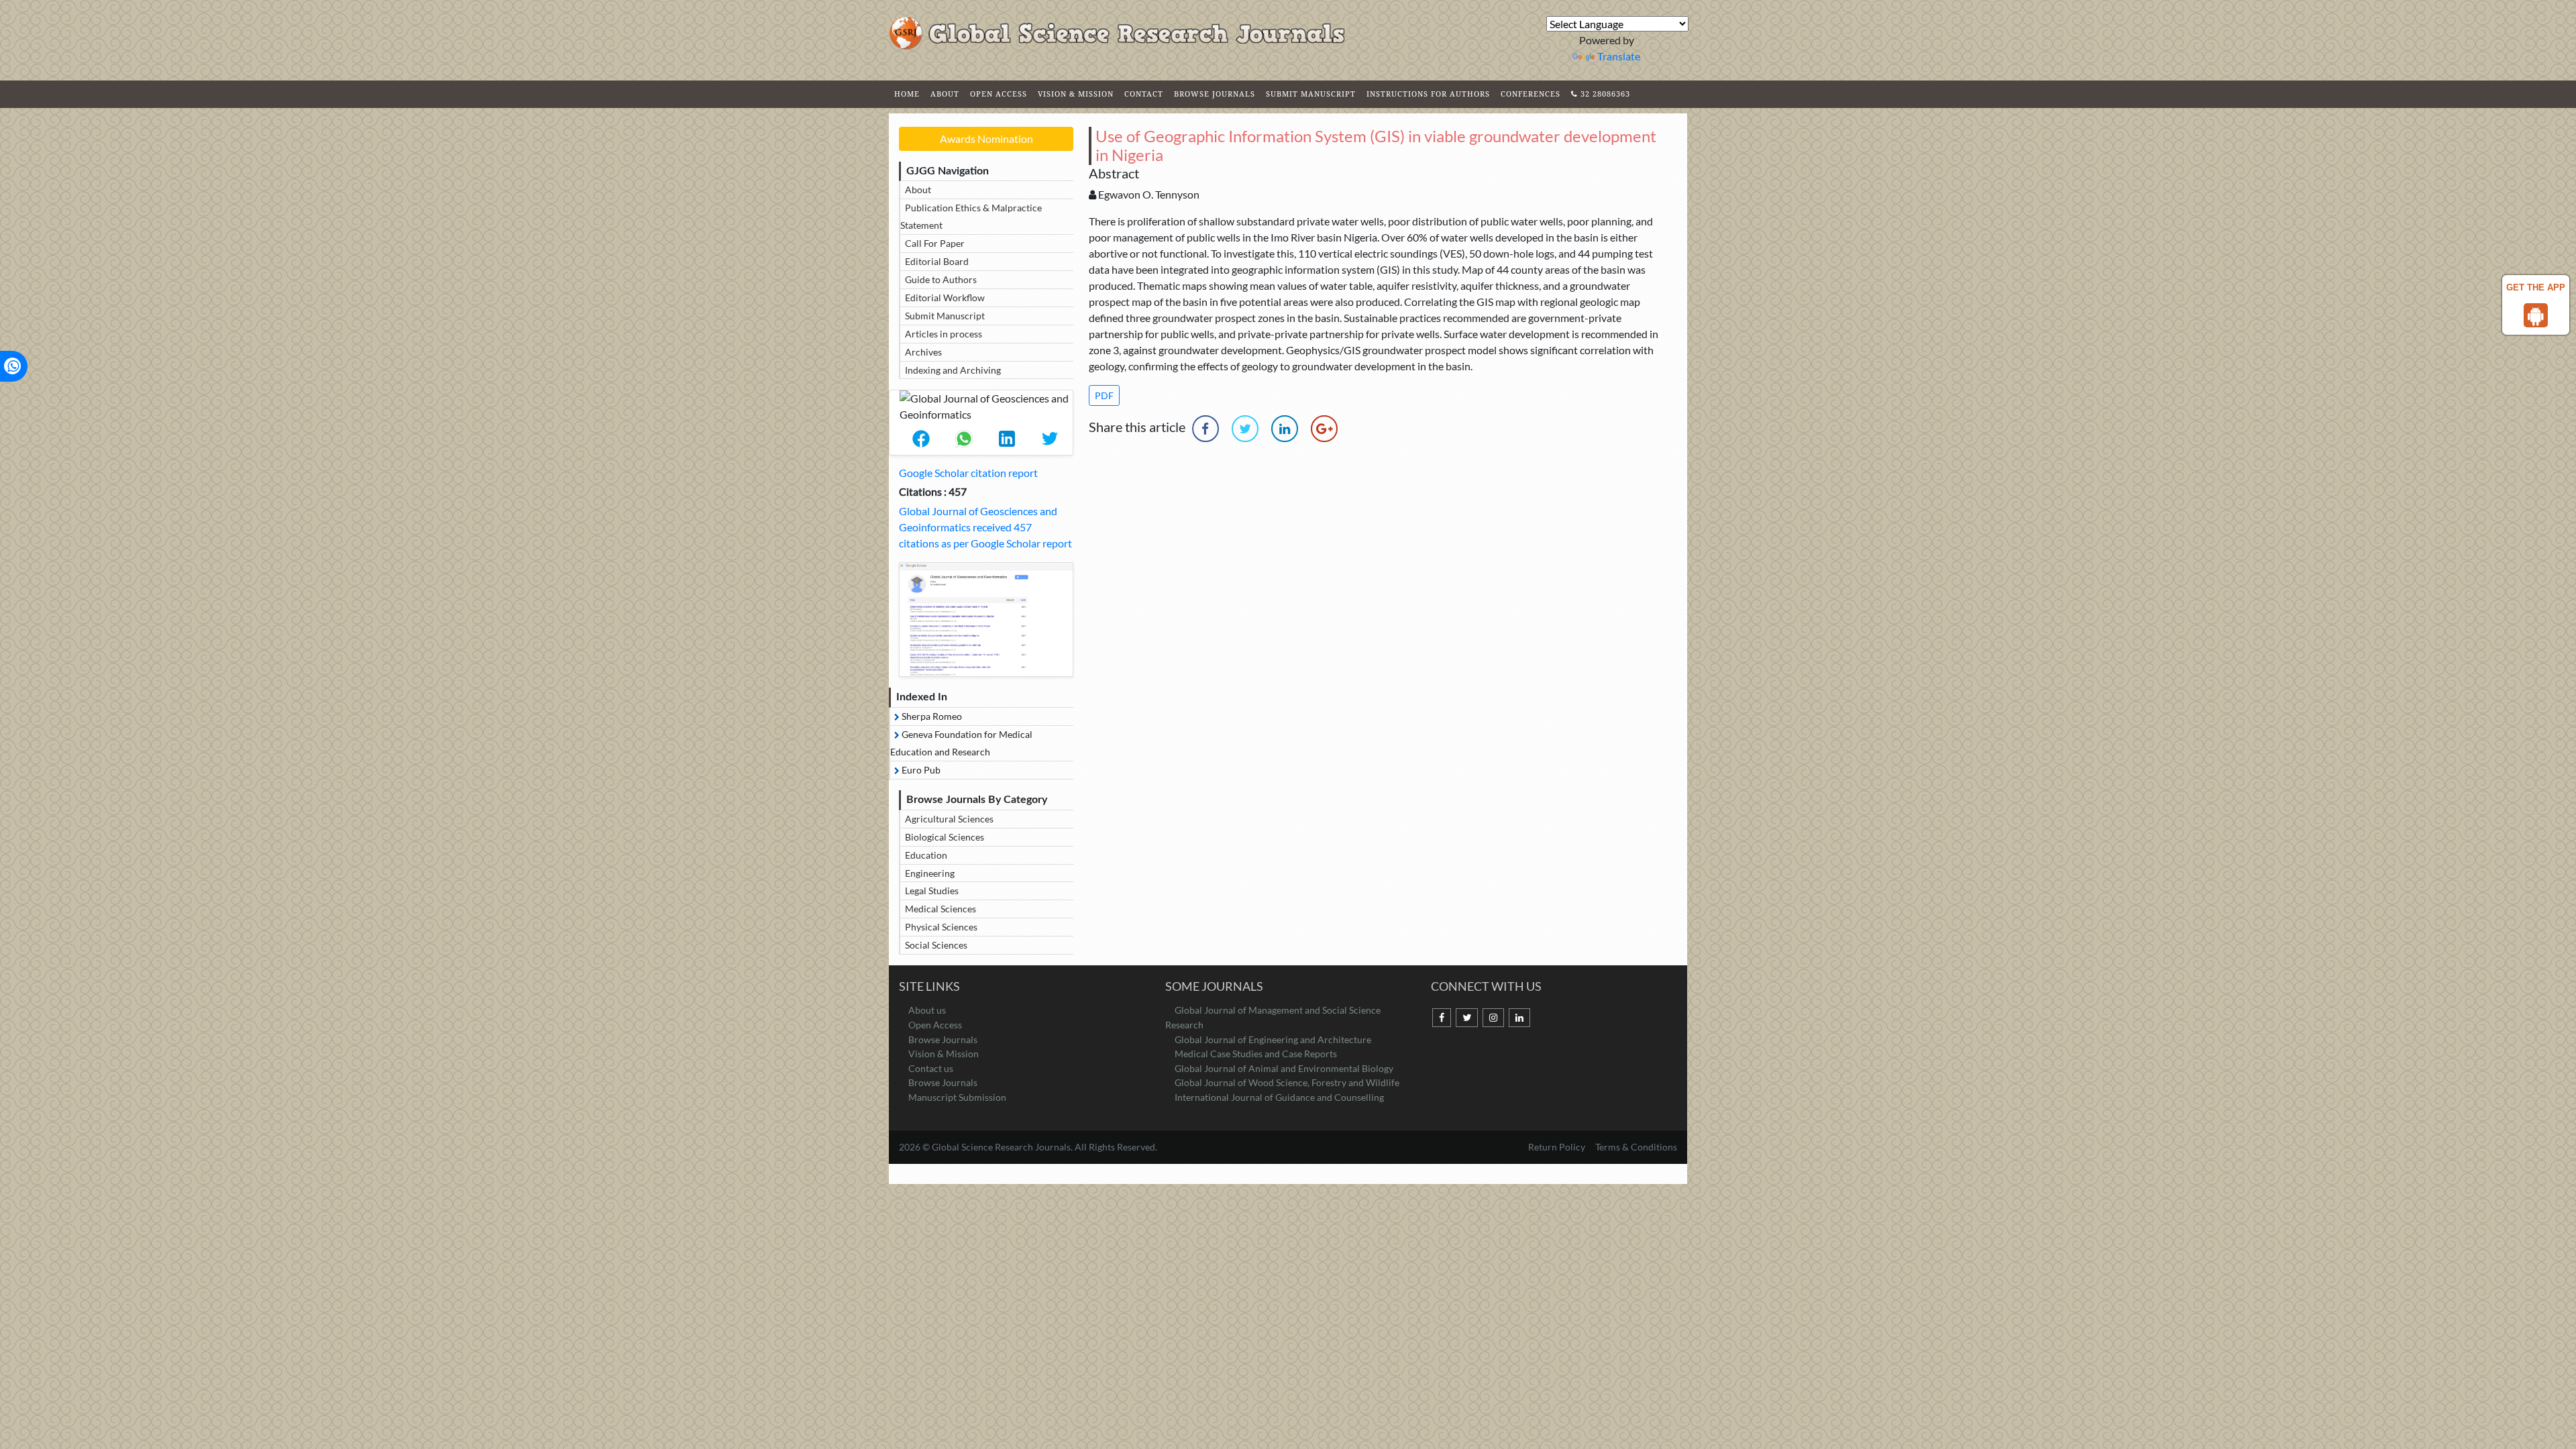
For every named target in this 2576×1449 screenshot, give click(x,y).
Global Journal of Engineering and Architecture (1273, 1039)
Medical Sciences (941, 909)
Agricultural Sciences (949, 819)
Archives (923, 352)
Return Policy (1558, 1147)
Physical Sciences (941, 927)
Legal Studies (932, 891)
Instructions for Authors (1428, 94)
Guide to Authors (941, 279)
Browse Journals (1215, 94)
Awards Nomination (986, 139)
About (945, 94)
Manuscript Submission (957, 1097)
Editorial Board (937, 261)
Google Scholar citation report (968, 473)
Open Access (999, 94)
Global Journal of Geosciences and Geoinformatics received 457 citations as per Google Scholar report (985, 527)
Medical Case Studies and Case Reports (1256, 1054)
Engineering (930, 873)
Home (907, 94)
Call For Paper (935, 243)
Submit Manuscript (1311, 94)
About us (927, 1010)
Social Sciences (936, 945)
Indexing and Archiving (953, 370)
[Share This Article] (921, 439)
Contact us (931, 1068)
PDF (1104, 395)
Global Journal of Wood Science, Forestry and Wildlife (1287, 1082)
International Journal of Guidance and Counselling (1279, 1097)
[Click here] (986, 620)
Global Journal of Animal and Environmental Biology (1284, 1068)
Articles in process (944, 334)
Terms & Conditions (1636, 1147)
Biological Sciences (945, 837)
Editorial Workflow (945, 298)
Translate (1619, 56)
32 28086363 (1604, 94)
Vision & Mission (1076, 94)
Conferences (1531, 94)
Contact (1144, 94)
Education (926, 855)
